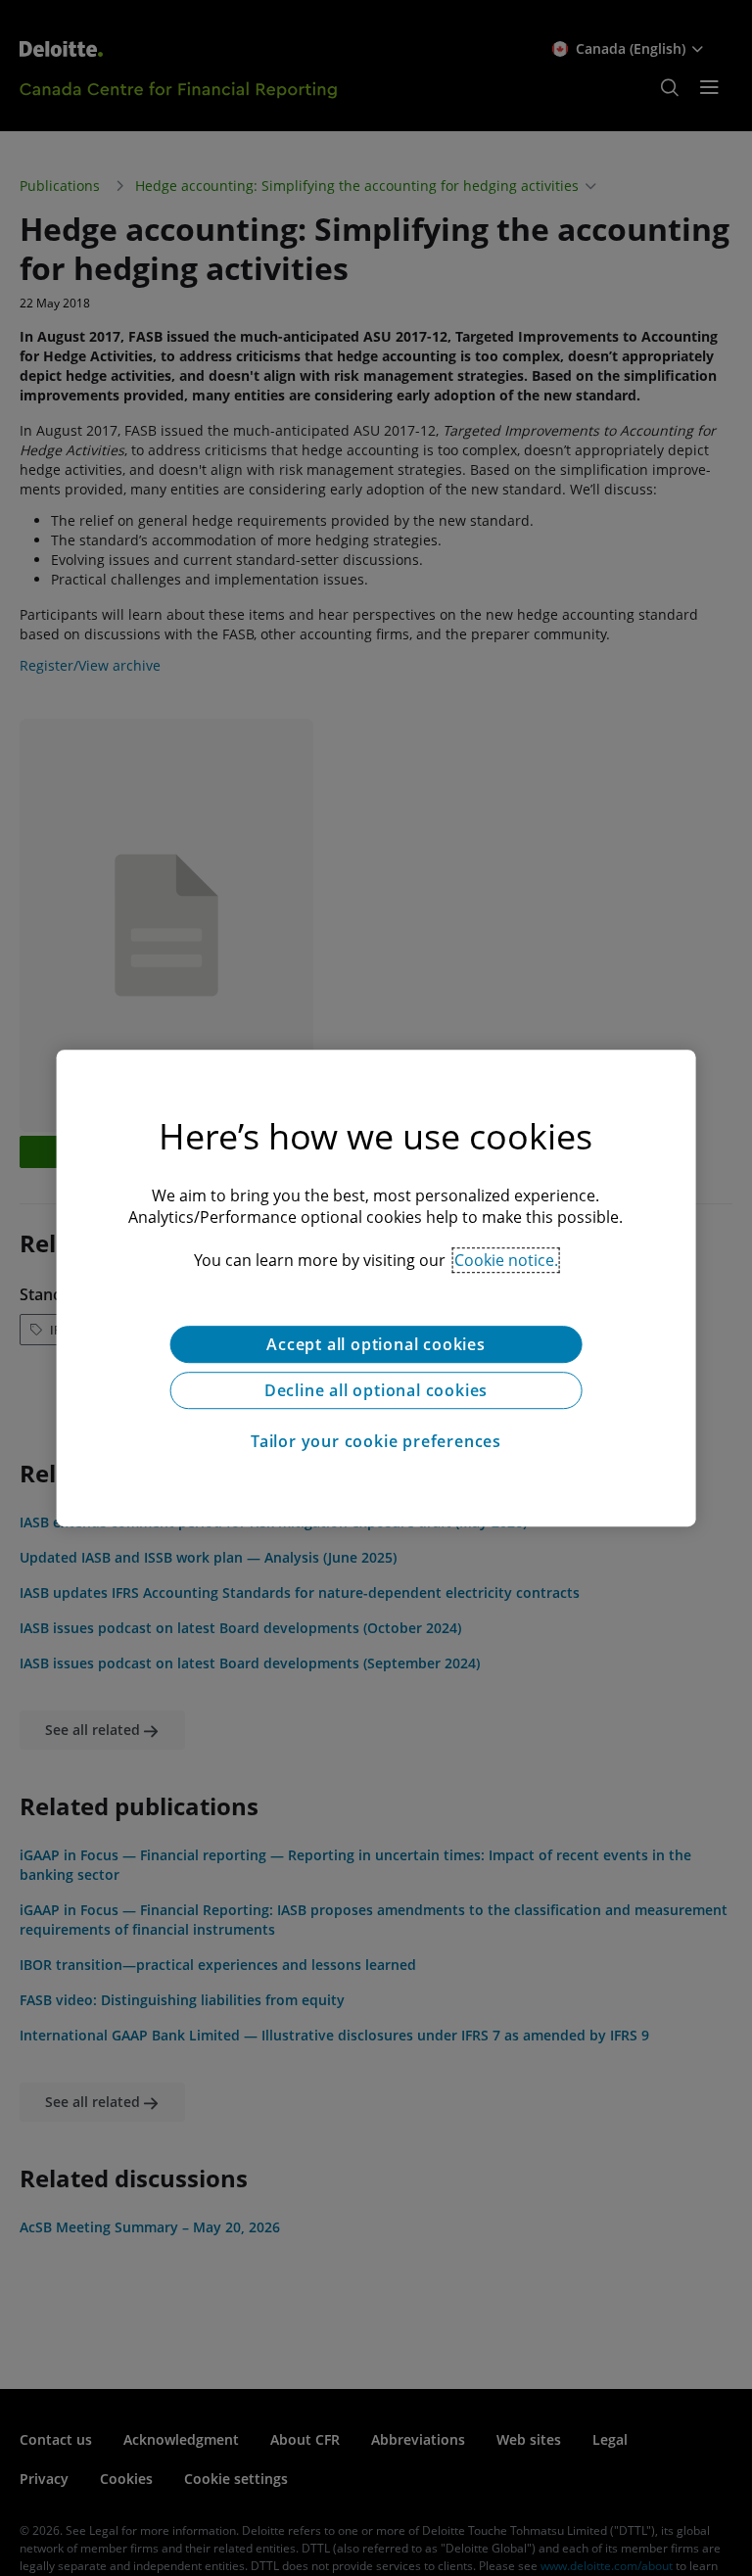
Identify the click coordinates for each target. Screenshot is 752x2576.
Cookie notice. (506, 1260)
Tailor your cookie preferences (376, 1441)
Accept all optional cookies (376, 1344)
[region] (376, 1288)
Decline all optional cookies (376, 1390)
